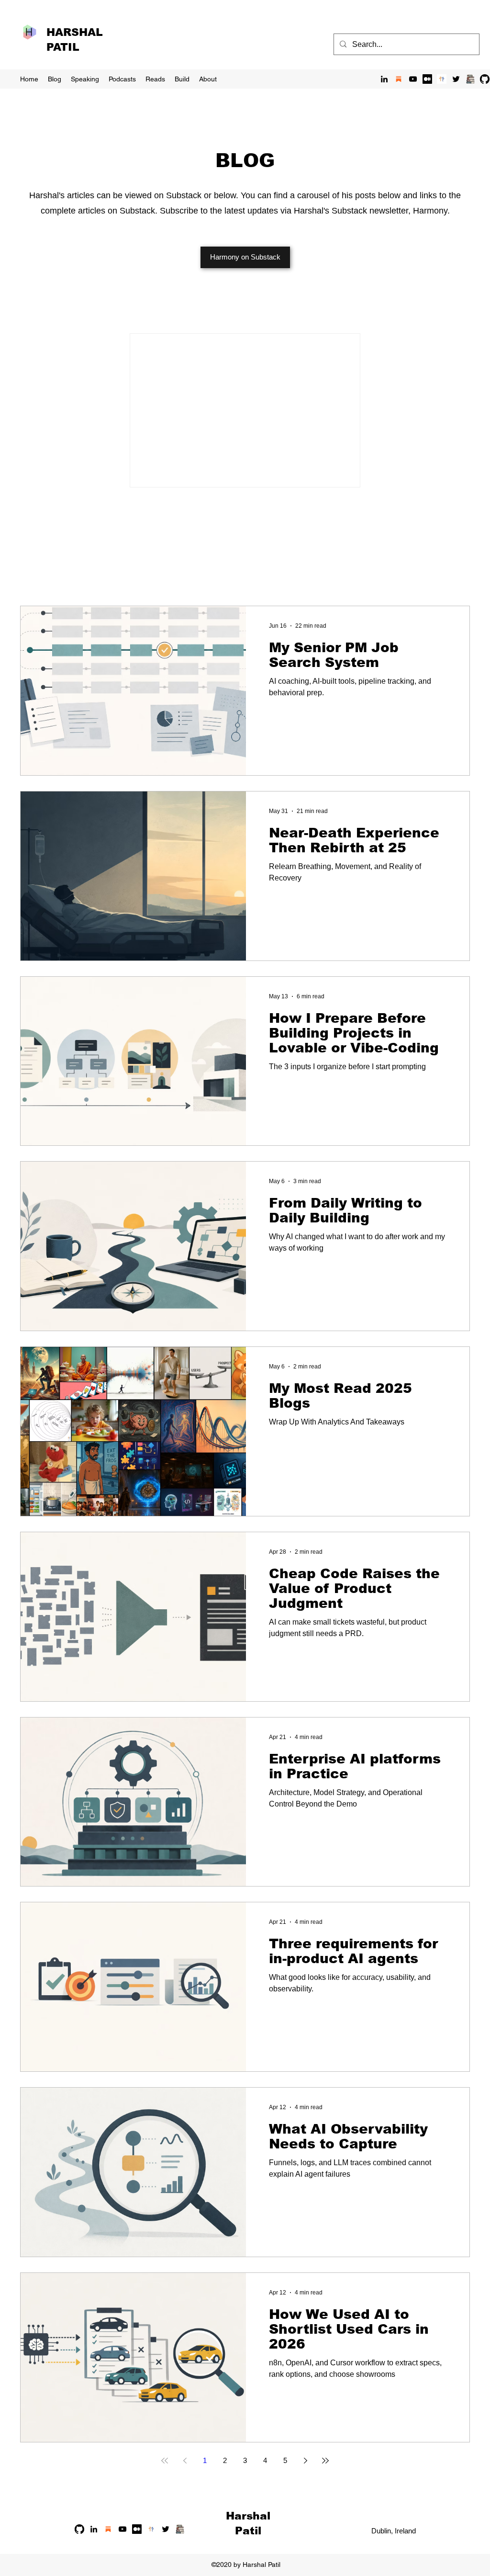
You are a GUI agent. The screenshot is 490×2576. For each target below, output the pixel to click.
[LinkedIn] (384, 79)
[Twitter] (456, 79)
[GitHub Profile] (485, 79)
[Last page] (325, 2461)
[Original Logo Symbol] (442, 79)
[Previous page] (185, 2461)
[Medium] (427, 79)
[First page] (165, 2461)
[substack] (399, 79)
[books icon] (470, 79)
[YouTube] (413, 79)
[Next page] (305, 2461)
